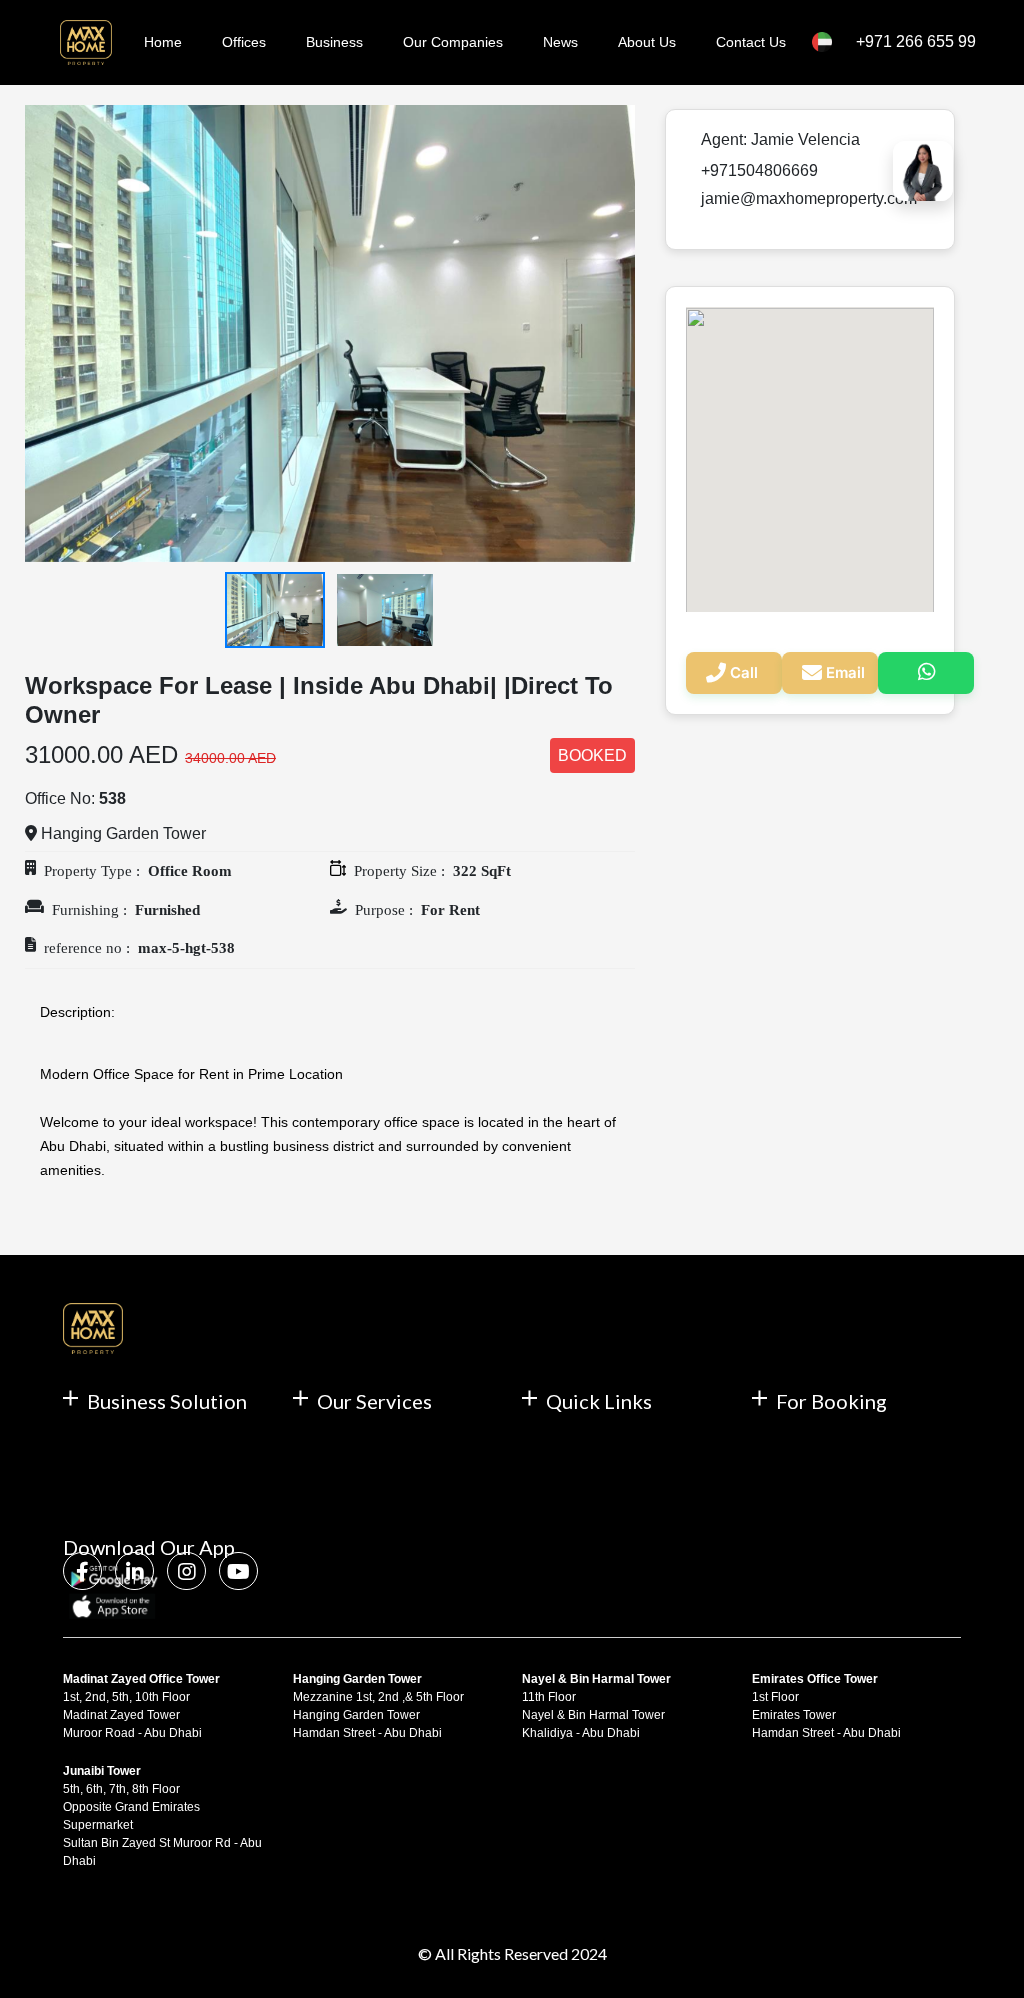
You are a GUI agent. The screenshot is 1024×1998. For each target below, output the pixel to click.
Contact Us (751, 42)
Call (744, 672)
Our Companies (453, 42)
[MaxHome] (83, 42)
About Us (647, 42)
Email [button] (845, 672)
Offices (244, 42)
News (560, 42)
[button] (70, 333)
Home (163, 42)
